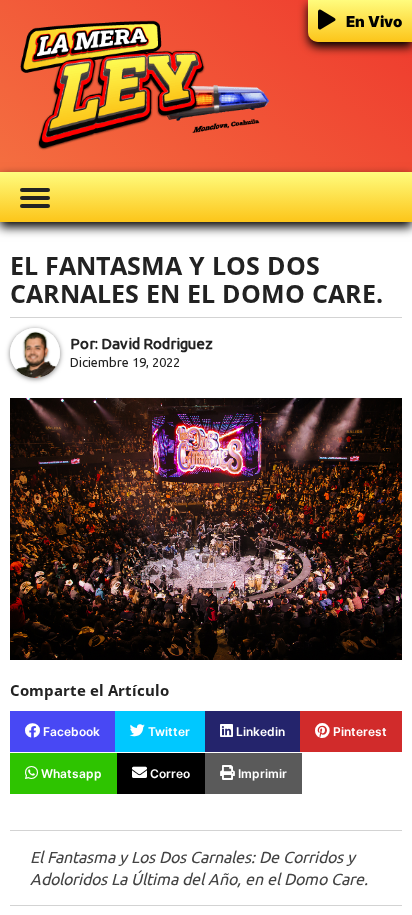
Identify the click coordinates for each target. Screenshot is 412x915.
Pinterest (358, 731)
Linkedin (259, 731)
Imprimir (261, 773)
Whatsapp (70, 773)
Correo (168, 773)
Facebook (70, 731)
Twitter (167, 731)
